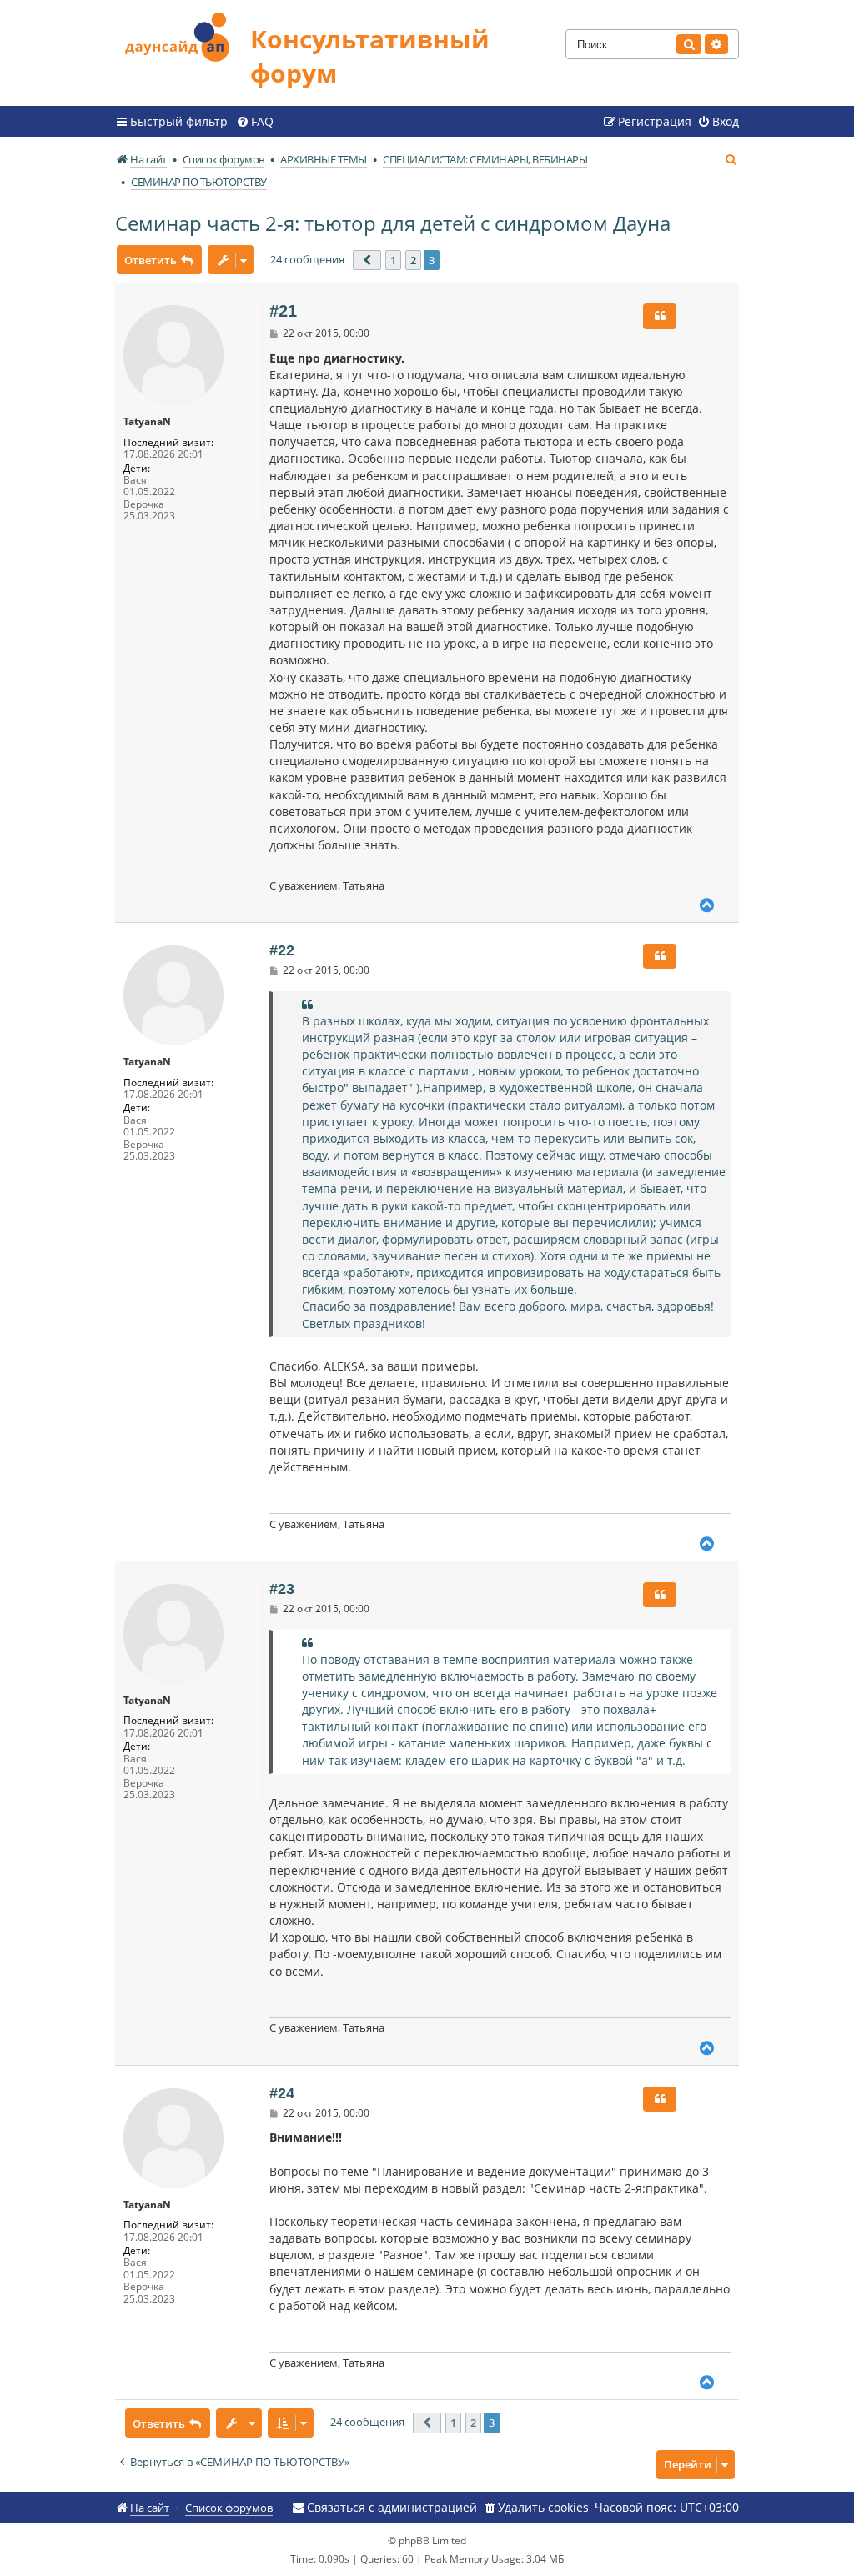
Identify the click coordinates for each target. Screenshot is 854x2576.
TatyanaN (147, 422)
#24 (282, 2093)
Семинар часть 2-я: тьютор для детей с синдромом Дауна (393, 223)
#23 (282, 1589)
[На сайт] (183, 35)
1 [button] (393, 260)
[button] (367, 260)
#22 (282, 950)
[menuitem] (255, 122)
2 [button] (413, 260)
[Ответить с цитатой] (660, 316)
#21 (283, 311)
